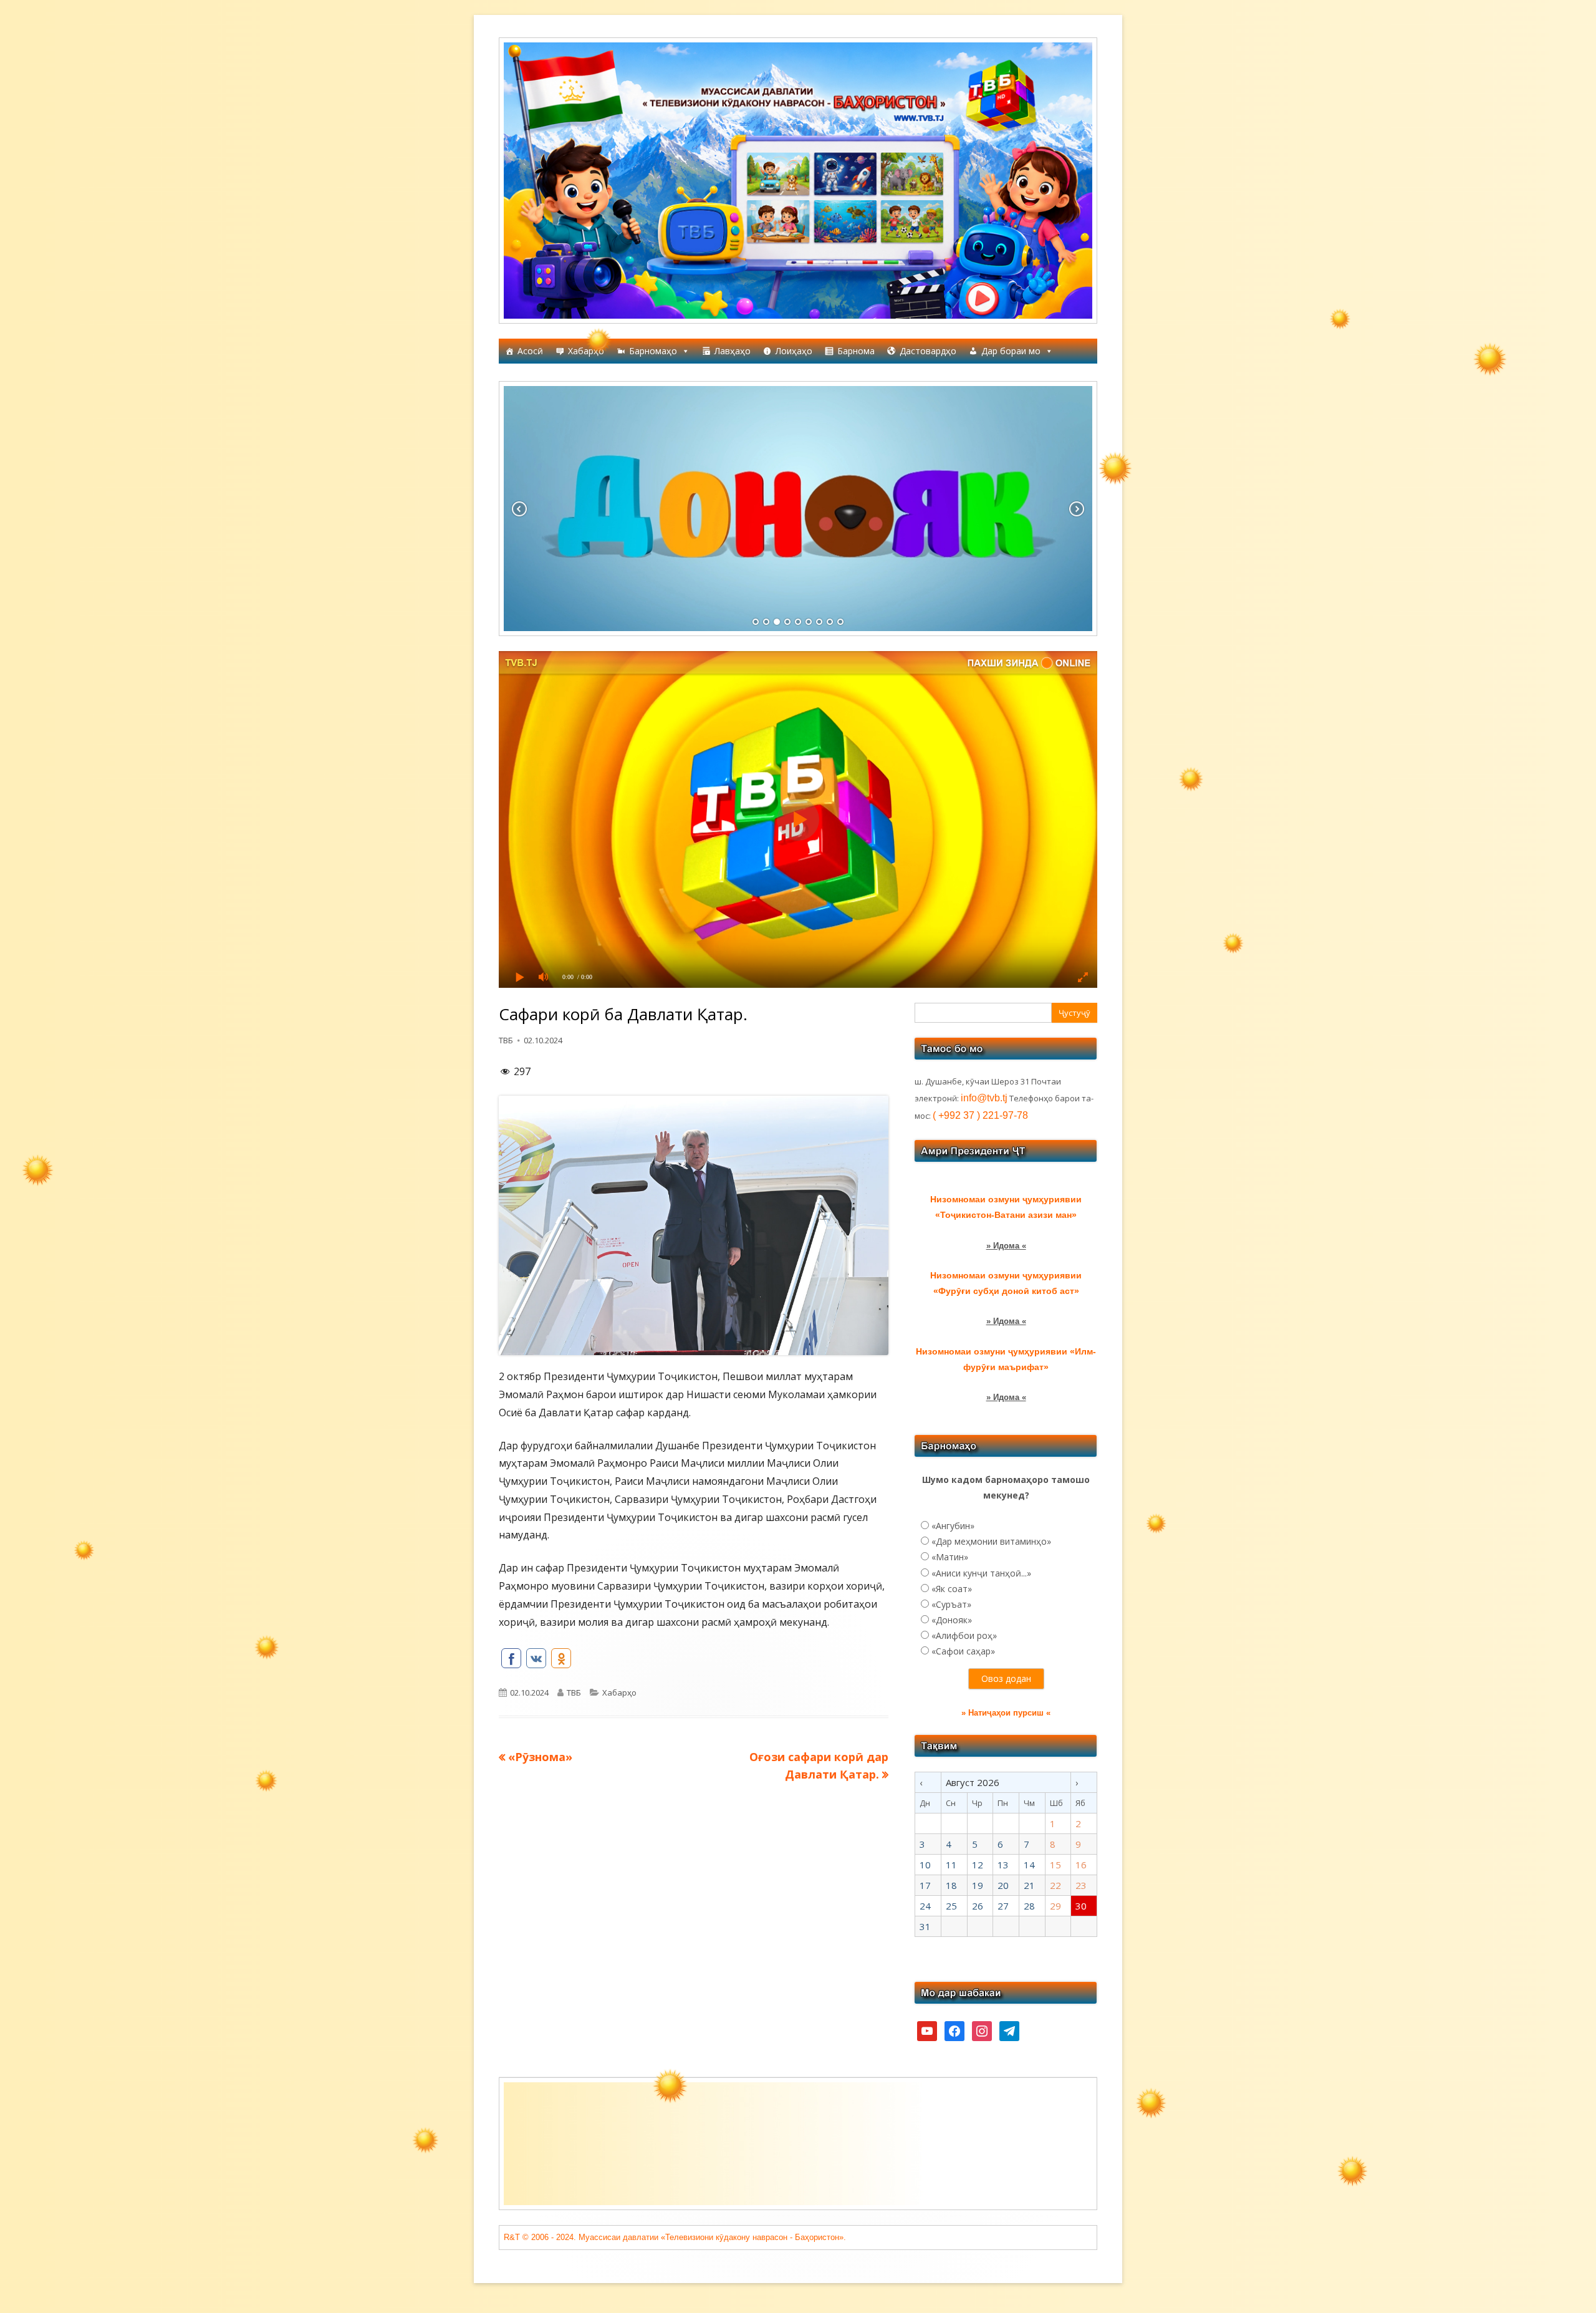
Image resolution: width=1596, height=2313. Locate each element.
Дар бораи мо (1011, 351)
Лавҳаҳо (733, 351)
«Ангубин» (953, 1526)
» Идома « (1006, 1246)
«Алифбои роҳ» (964, 1635)
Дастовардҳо (928, 351)
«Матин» (950, 1557)
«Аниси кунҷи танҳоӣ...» (981, 1573)
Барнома (856, 351)
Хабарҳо (586, 351)
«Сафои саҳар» (963, 1651)
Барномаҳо (653, 351)
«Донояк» (952, 1620)
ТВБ (506, 1040)
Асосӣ (530, 351)
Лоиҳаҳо (794, 351)
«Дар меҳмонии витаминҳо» (991, 1541)
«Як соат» (952, 1589)
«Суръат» (951, 1604)
